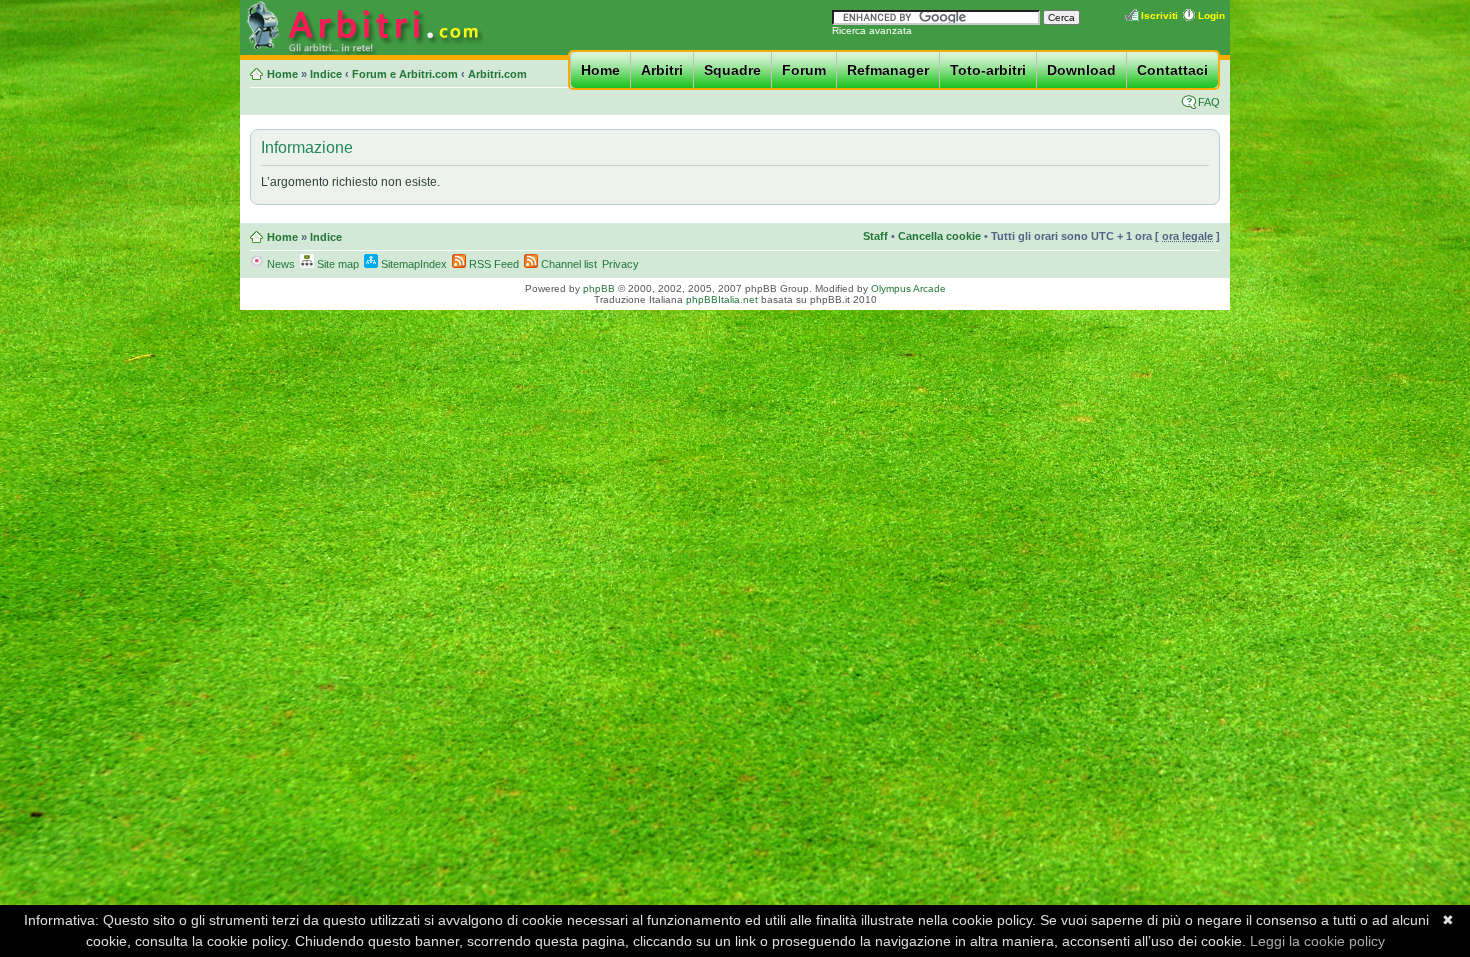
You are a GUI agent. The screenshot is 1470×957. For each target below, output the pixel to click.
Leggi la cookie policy (1317, 941)
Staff (875, 236)
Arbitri (662, 70)
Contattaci (1172, 70)
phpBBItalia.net (722, 299)
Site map (336, 264)
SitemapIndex (412, 264)
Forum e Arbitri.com (405, 74)
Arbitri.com (497, 74)
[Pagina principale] (363, 51)
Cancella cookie (939, 236)
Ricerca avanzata (872, 30)
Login (1211, 15)
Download (1081, 70)
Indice (326, 74)
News (279, 264)
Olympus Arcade (908, 288)
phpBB (599, 288)
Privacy (620, 264)
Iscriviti (1159, 15)
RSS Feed (492, 264)
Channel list (567, 264)
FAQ (1209, 102)
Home (600, 70)
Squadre (732, 70)
